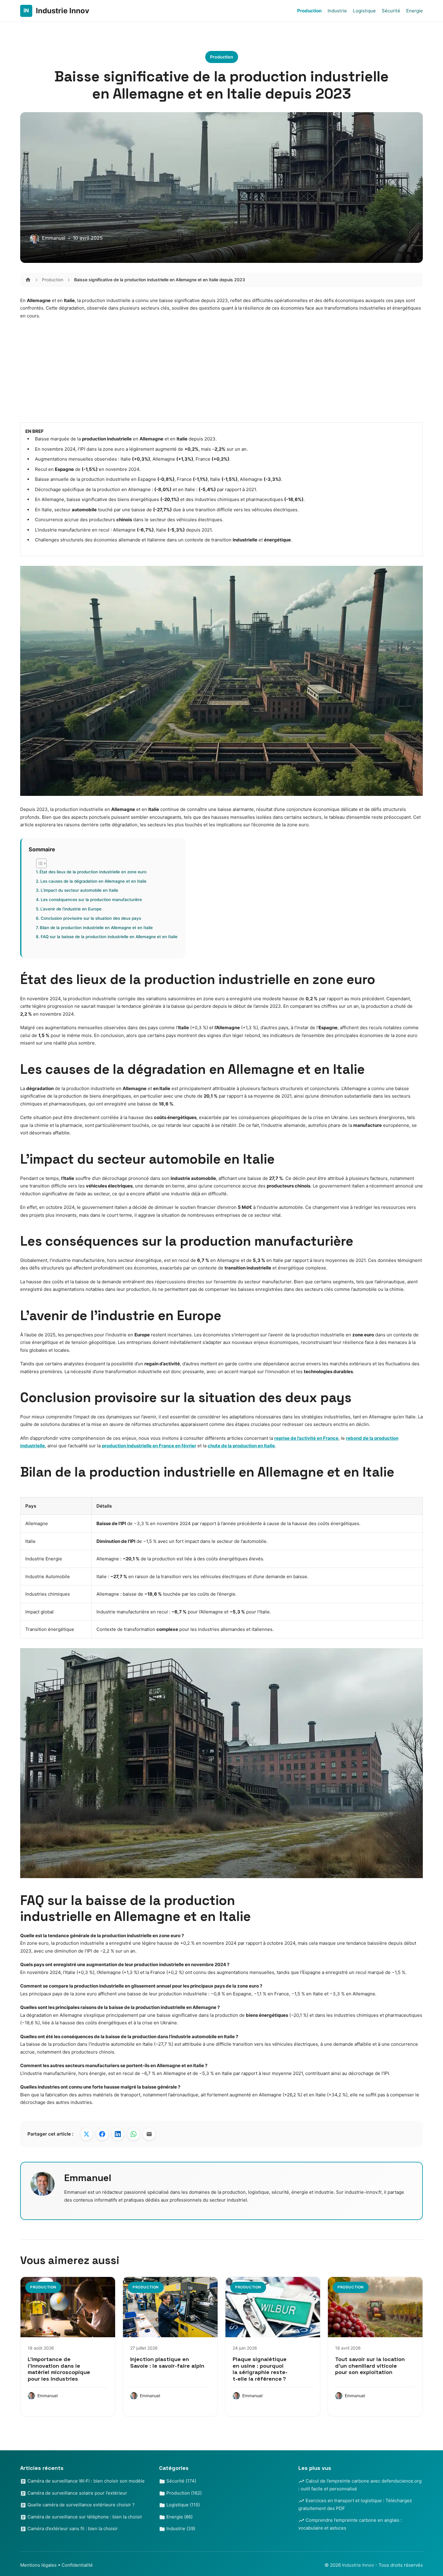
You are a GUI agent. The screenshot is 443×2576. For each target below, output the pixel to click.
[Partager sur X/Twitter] (86, 2134)
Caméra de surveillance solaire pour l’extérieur (77, 2493)
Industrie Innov (359, 2565)
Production (309, 11)
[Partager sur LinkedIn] (118, 2134)
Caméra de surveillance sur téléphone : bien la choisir (84, 2517)
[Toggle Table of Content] (38, 863)
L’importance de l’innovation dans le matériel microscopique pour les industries (59, 2369)
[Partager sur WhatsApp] (134, 2134)
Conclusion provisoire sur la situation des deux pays (91, 918)
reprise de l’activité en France (306, 1438)
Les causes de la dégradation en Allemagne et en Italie (93, 881)
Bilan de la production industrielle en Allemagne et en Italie (96, 928)
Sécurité (391, 11)
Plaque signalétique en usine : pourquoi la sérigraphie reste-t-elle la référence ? (260, 2369)
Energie (415, 11)
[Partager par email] (149, 2134)
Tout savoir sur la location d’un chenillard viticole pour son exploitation (370, 2366)
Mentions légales (38, 2565)
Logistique (364, 11)
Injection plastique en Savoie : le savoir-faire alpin (167, 2362)
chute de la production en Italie (241, 1446)
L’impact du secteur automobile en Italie (79, 890)
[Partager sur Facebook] (102, 2134)
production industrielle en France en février (149, 1446)
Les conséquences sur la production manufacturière (91, 900)
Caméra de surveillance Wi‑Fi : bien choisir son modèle (85, 2481)
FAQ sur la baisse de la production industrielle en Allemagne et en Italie (109, 937)
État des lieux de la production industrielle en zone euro (93, 872)
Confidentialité (77, 2565)
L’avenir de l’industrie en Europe (71, 909)
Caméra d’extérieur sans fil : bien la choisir (72, 2529)
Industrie (337, 11)
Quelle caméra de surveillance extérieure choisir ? (80, 2505)
